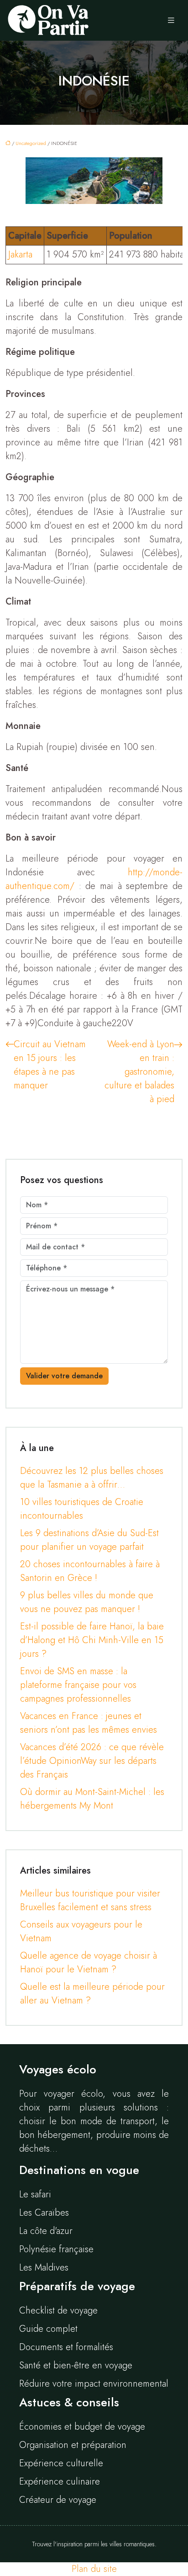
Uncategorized (31, 143)
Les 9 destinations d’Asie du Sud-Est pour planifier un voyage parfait (89, 1540)
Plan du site (94, 2569)
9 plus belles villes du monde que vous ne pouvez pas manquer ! (87, 1602)
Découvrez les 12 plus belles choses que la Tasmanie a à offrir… (92, 1478)
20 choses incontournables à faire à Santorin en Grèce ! (90, 1571)
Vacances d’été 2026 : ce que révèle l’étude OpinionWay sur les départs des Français (92, 1761)
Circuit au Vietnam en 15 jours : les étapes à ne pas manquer (50, 1065)
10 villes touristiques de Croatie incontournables (82, 1509)
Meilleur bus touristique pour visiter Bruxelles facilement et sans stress (90, 1900)
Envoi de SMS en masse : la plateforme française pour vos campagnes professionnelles (78, 1685)
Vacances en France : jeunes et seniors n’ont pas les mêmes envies (89, 1723)
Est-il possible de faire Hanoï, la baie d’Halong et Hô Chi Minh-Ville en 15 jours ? (92, 1640)
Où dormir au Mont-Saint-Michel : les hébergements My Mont (92, 1799)
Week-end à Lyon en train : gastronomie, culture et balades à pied (139, 1072)
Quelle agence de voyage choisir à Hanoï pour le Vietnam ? (89, 1963)
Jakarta (20, 254)
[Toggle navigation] (171, 21)
